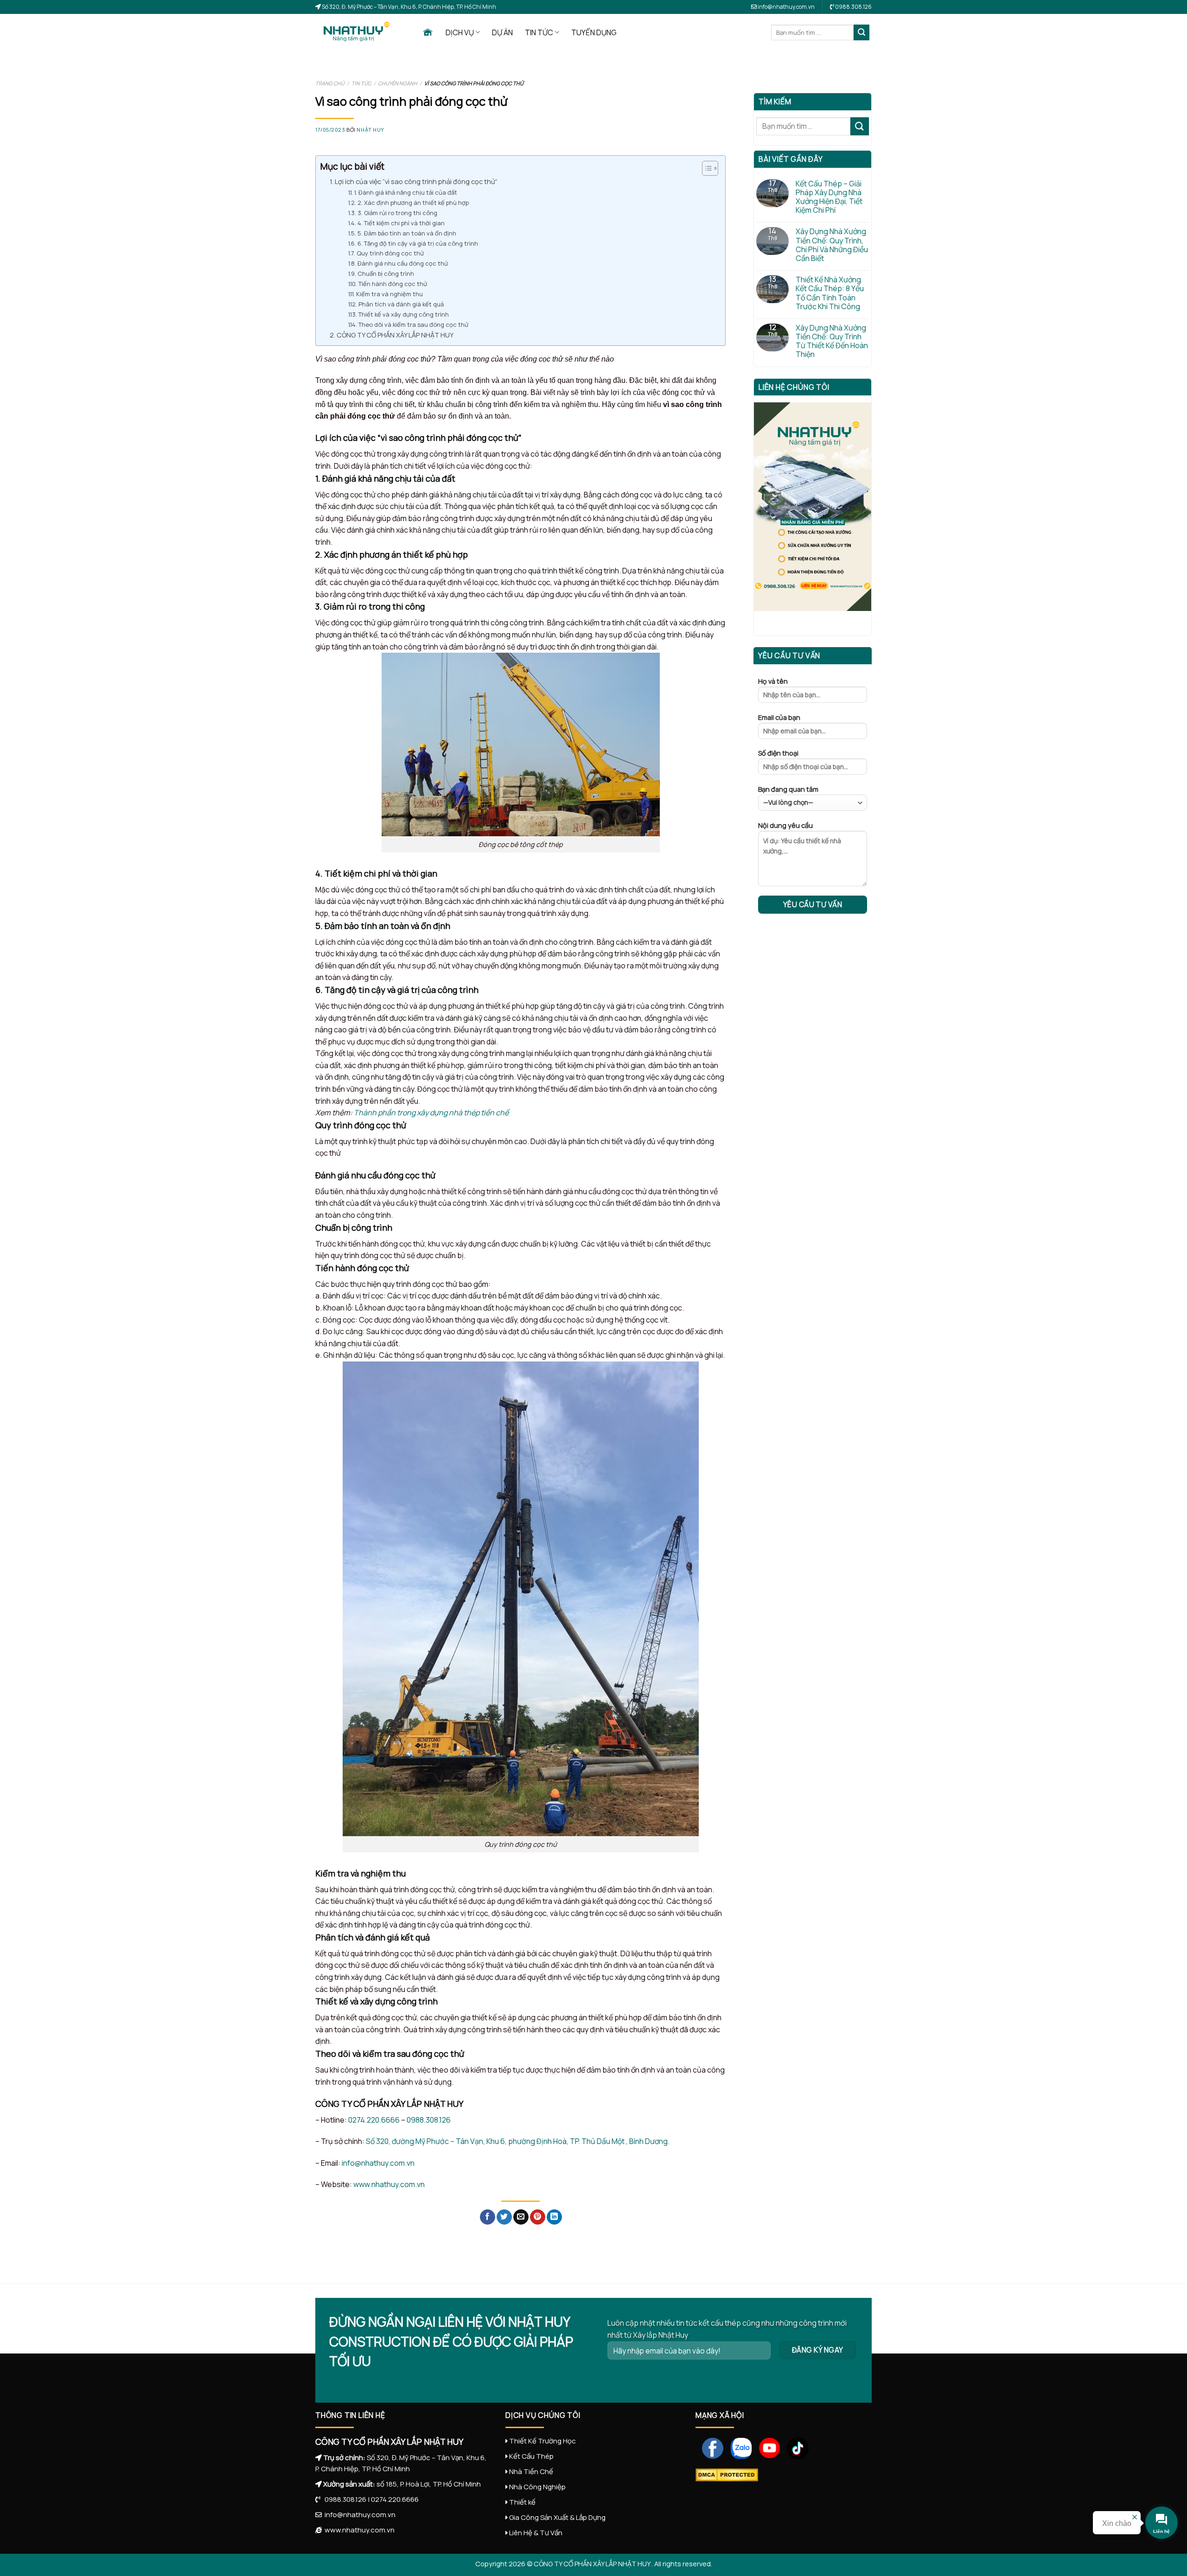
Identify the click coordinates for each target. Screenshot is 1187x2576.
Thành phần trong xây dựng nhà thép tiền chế (431, 1113)
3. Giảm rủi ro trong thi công (397, 213)
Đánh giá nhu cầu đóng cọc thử (403, 263)
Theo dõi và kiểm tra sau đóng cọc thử (413, 324)
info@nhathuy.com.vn (786, 7)
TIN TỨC (539, 32)
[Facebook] (710, 2447)
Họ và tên (773, 681)
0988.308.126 (429, 2120)
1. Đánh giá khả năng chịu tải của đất (406, 192)
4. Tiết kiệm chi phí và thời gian (401, 223)
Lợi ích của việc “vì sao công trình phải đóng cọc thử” (416, 181)
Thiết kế (522, 2502)
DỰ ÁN (502, 32)
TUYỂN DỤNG (594, 32)
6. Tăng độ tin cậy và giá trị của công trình (418, 243)
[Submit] (862, 32)
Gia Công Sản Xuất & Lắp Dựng (557, 2517)
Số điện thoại (778, 753)
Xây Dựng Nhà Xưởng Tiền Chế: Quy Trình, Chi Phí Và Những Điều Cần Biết (832, 245)
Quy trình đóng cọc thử (390, 253)
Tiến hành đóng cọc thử (393, 284)
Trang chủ (330, 83)
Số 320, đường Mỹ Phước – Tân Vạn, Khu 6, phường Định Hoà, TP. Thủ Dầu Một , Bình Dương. (518, 2141)
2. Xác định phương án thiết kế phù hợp (413, 203)
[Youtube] (766, 2447)
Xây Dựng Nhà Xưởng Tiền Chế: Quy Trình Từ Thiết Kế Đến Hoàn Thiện (832, 341)
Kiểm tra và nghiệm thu (389, 294)
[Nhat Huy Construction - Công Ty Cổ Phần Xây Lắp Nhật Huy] (362, 32)
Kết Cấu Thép (531, 2456)
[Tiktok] (795, 2447)
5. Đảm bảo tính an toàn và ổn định (407, 233)
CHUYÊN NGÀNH (398, 83)
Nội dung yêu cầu (785, 825)
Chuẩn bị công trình (386, 274)
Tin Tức (361, 83)
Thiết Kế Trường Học (542, 2441)
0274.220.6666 (374, 2120)
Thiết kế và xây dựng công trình (404, 314)
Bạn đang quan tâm (788, 789)
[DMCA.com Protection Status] (727, 2474)
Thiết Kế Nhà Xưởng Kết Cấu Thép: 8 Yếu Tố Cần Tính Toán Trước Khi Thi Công (830, 293)
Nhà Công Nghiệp (537, 2487)
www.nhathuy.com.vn (389, 2184)
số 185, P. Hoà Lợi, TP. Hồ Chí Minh (429, 2484)
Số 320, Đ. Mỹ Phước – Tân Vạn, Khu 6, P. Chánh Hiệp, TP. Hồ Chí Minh (408, 7)
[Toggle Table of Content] (705, 168)
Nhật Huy (370, 130)
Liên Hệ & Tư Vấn (536, 2533)
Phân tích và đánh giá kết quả (401, 304)
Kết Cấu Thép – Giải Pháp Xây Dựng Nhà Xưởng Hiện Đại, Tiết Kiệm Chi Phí (829, 197)
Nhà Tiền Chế (531, 2471)
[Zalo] (738, 2447)
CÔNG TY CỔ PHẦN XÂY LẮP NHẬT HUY (396, 335)
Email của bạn (779, 717)
